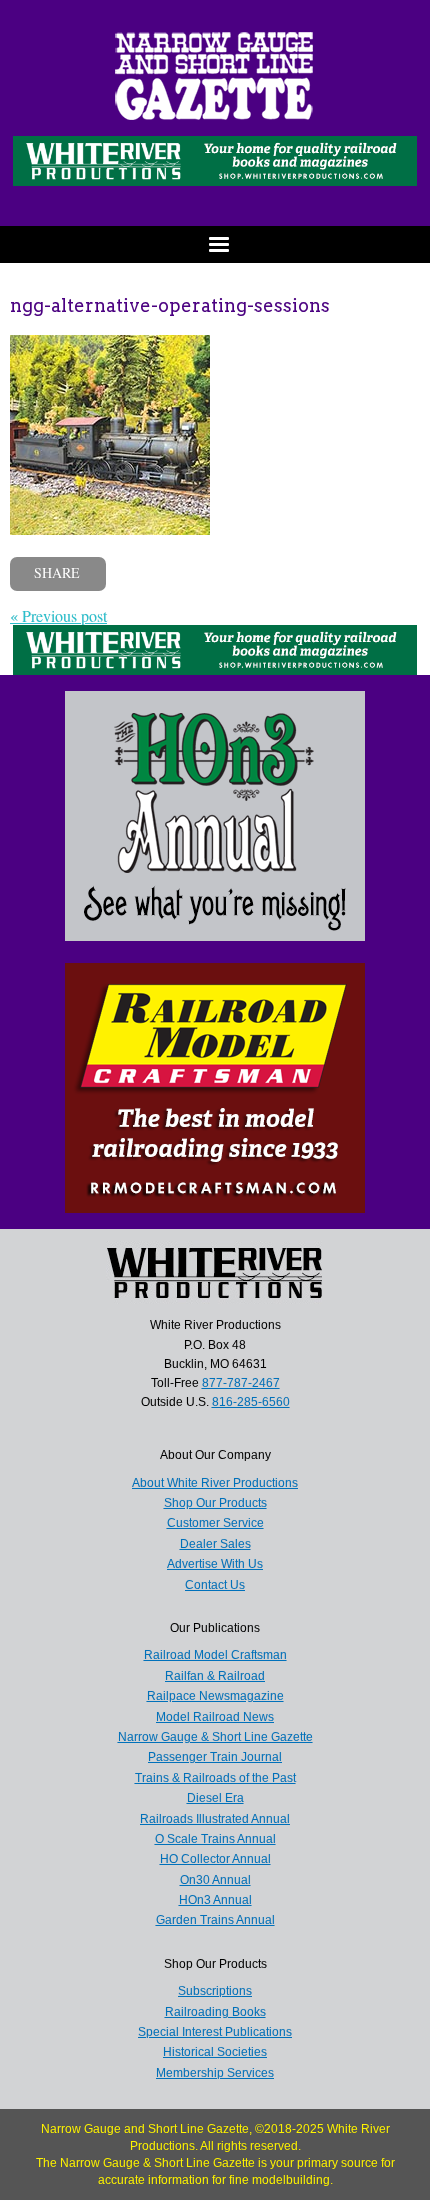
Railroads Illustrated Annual (215, 1819)
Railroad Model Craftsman (215, 1655)
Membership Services (215, 2073)
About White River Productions (215, 1483)
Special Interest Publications (215, 2032)
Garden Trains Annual (215, 1920)
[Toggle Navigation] (215, 244)
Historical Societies (215, 2052)
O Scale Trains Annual (215, 1839)
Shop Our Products (215, 1503)
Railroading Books (215, 2012)
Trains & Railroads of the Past (215, 1778)
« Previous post (58, 615)
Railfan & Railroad (215, 1676)
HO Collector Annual (215, 1859)
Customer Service (215, 1523)
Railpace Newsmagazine (215, 1696)
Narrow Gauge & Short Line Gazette (215, 1737)
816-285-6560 (251, 1402)
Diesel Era (215, 1798)
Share (57, 572)
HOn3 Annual (215, 1900)
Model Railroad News (215, 1717)
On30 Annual (215, 1880)
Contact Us (215, 1585)
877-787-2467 (241, 1383)
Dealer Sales (215, 1544)
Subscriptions (215, 1991)
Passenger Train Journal (215, 1757)
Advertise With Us (215, 1564)
